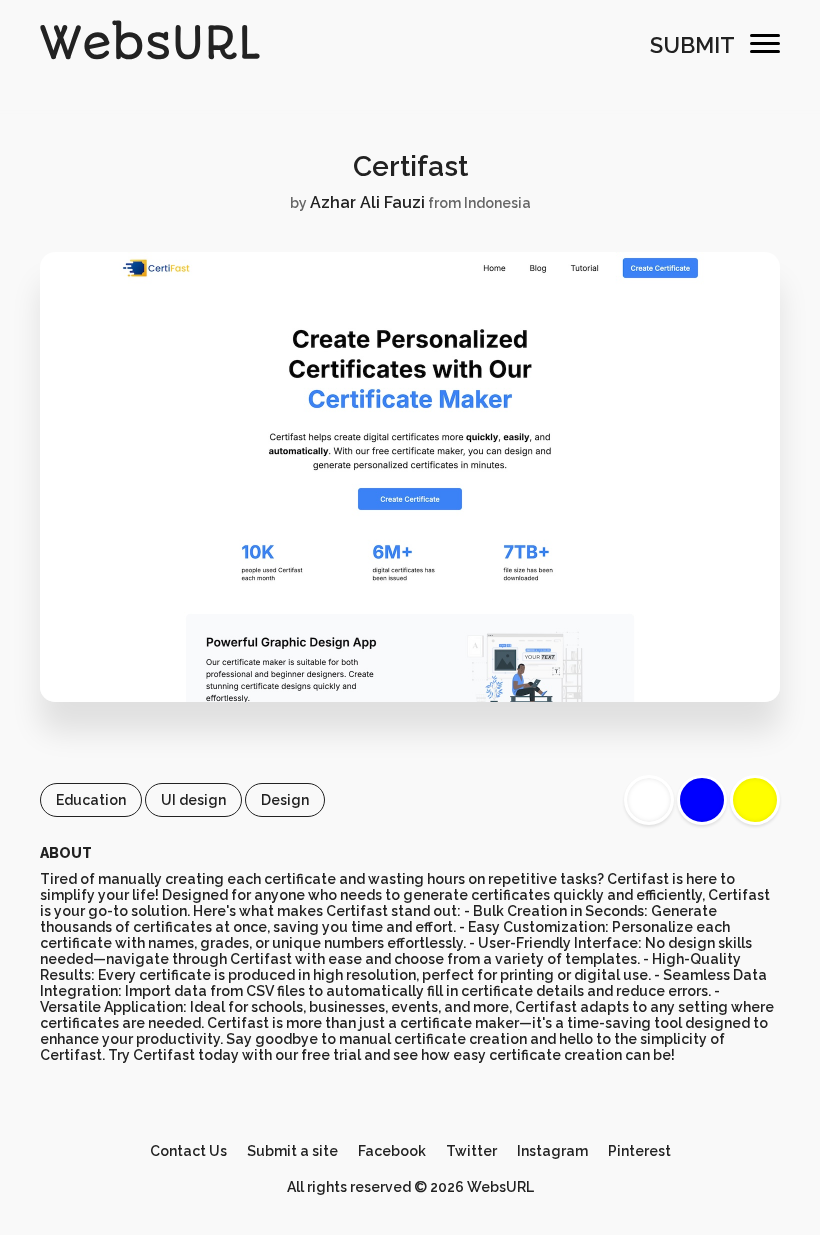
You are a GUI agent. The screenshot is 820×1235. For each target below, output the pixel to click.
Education (91, 800)
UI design (193, 800)
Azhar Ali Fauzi (367, 202)
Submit (692, 45)
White (649, 800)
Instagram (552, 1151)
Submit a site (292, 1151)
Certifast (410, 166)
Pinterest (639, 1151)
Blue (702, 800)
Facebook (392, 1151)
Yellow (755, 800)
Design (285, 800)
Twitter (471, 1151)
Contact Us (188, 1151)
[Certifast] (410, 697)
